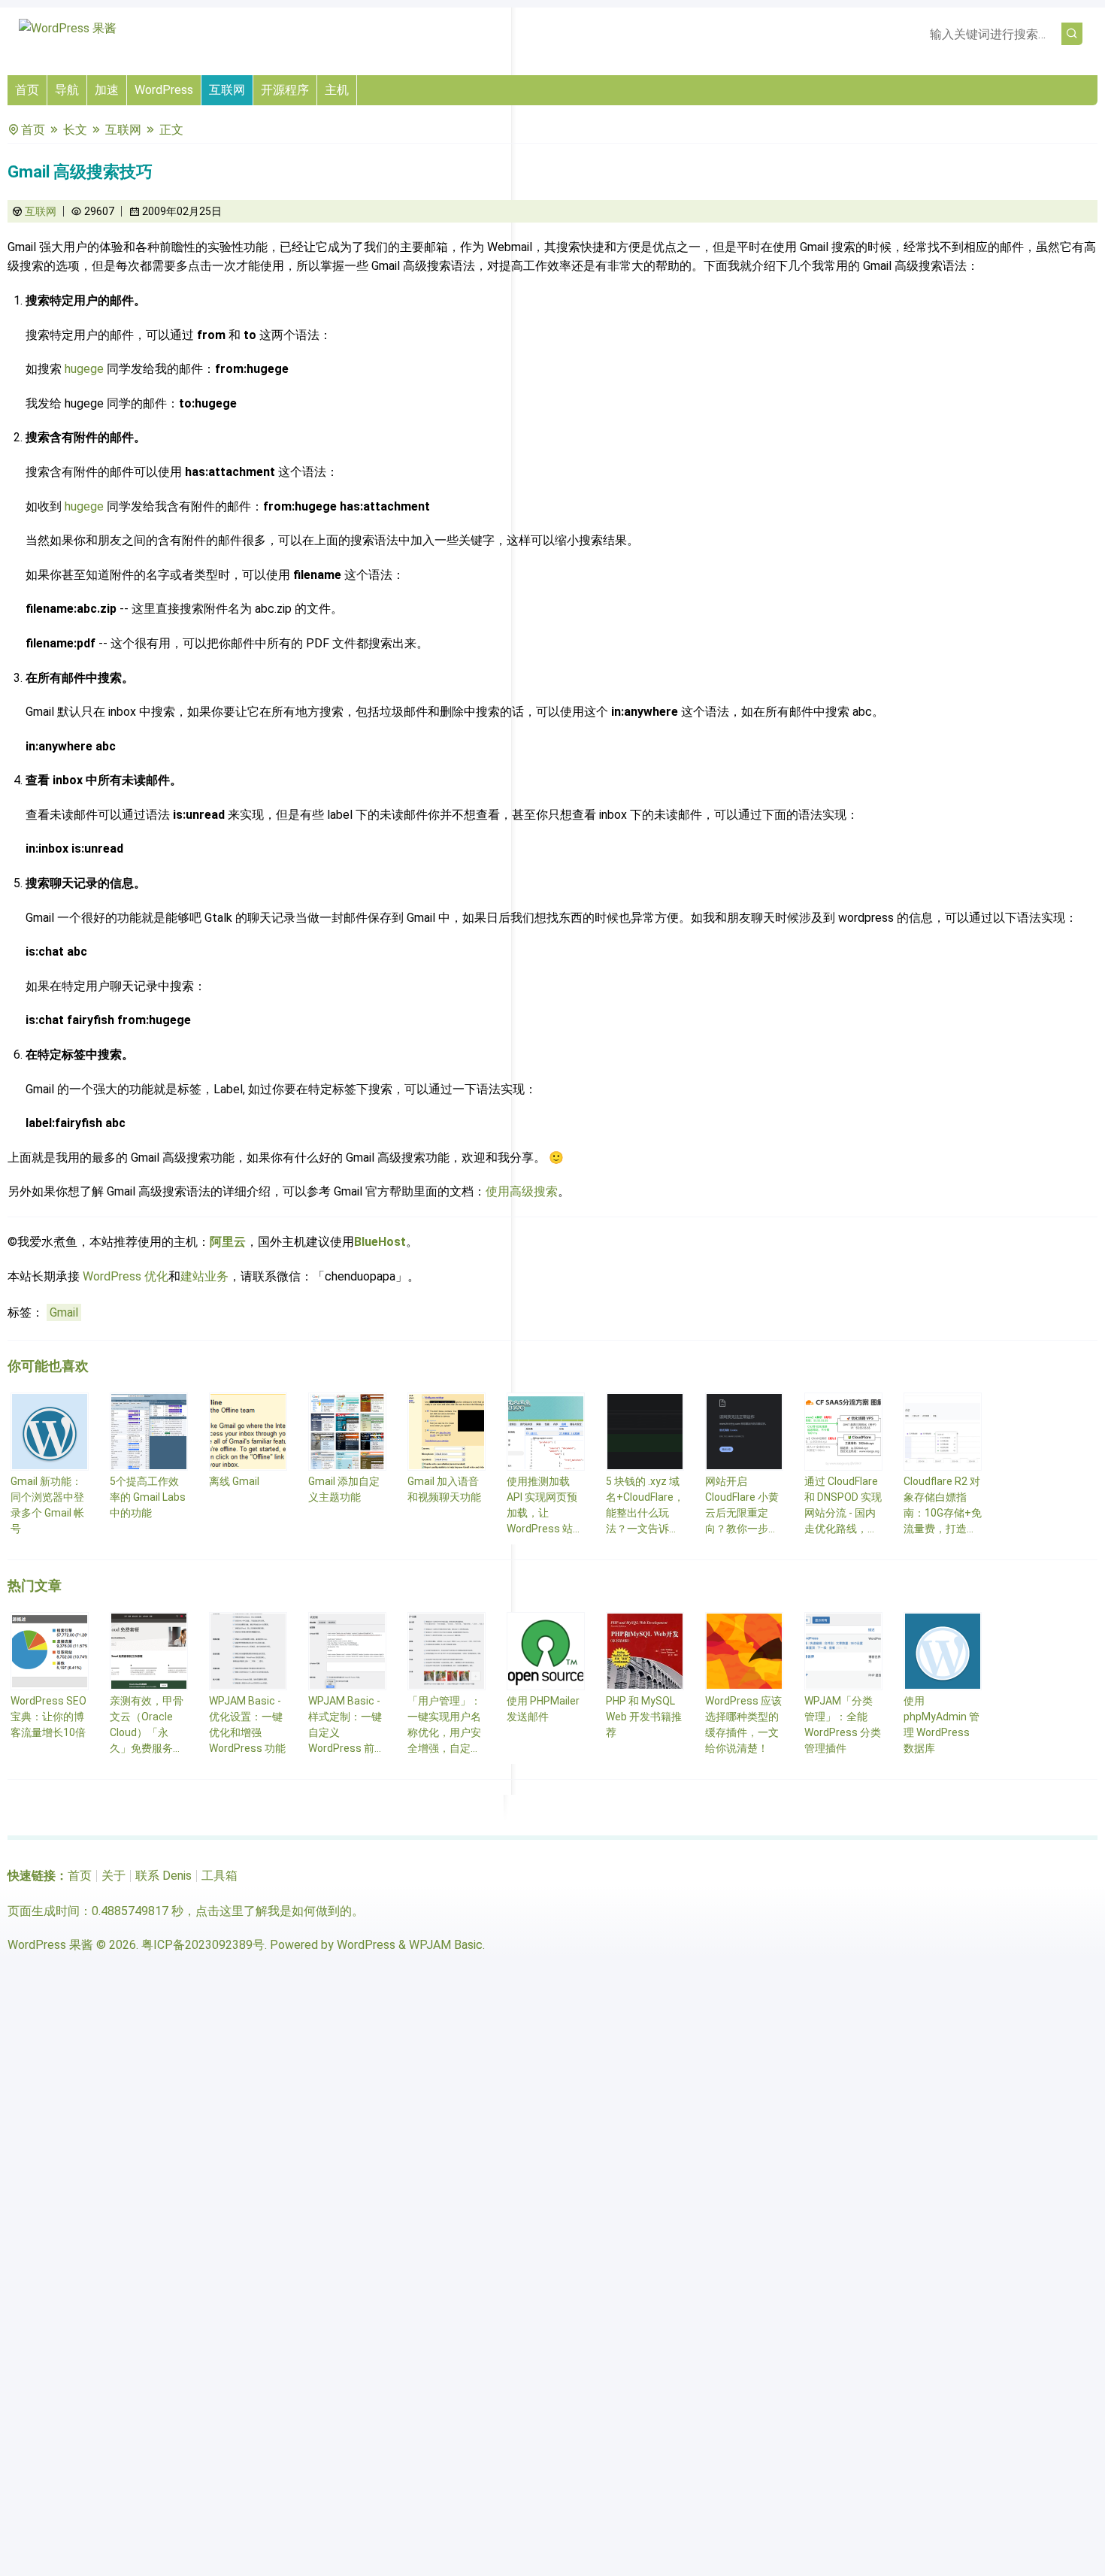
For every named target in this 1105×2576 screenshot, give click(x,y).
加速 (107, 90)
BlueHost (380, 1242)
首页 (27, 90)
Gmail (64, 1312)
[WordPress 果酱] (68, 28)
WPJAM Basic (446, 1945)
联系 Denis (163, 1876)
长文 (75, 130)
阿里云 (228, 1242)
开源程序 (285, 90)
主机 (337, 90)
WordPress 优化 (126, 1276)
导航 (67, 90)
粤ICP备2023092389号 (203, 1945)
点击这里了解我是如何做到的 (274, 1911)
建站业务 (204, 1276)
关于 (114, 1876)
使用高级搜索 (522, 1191)
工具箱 (219, 1876)
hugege (84, 369)
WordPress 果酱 (50, 1945)
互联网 (227, 90)
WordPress (164, 90)
